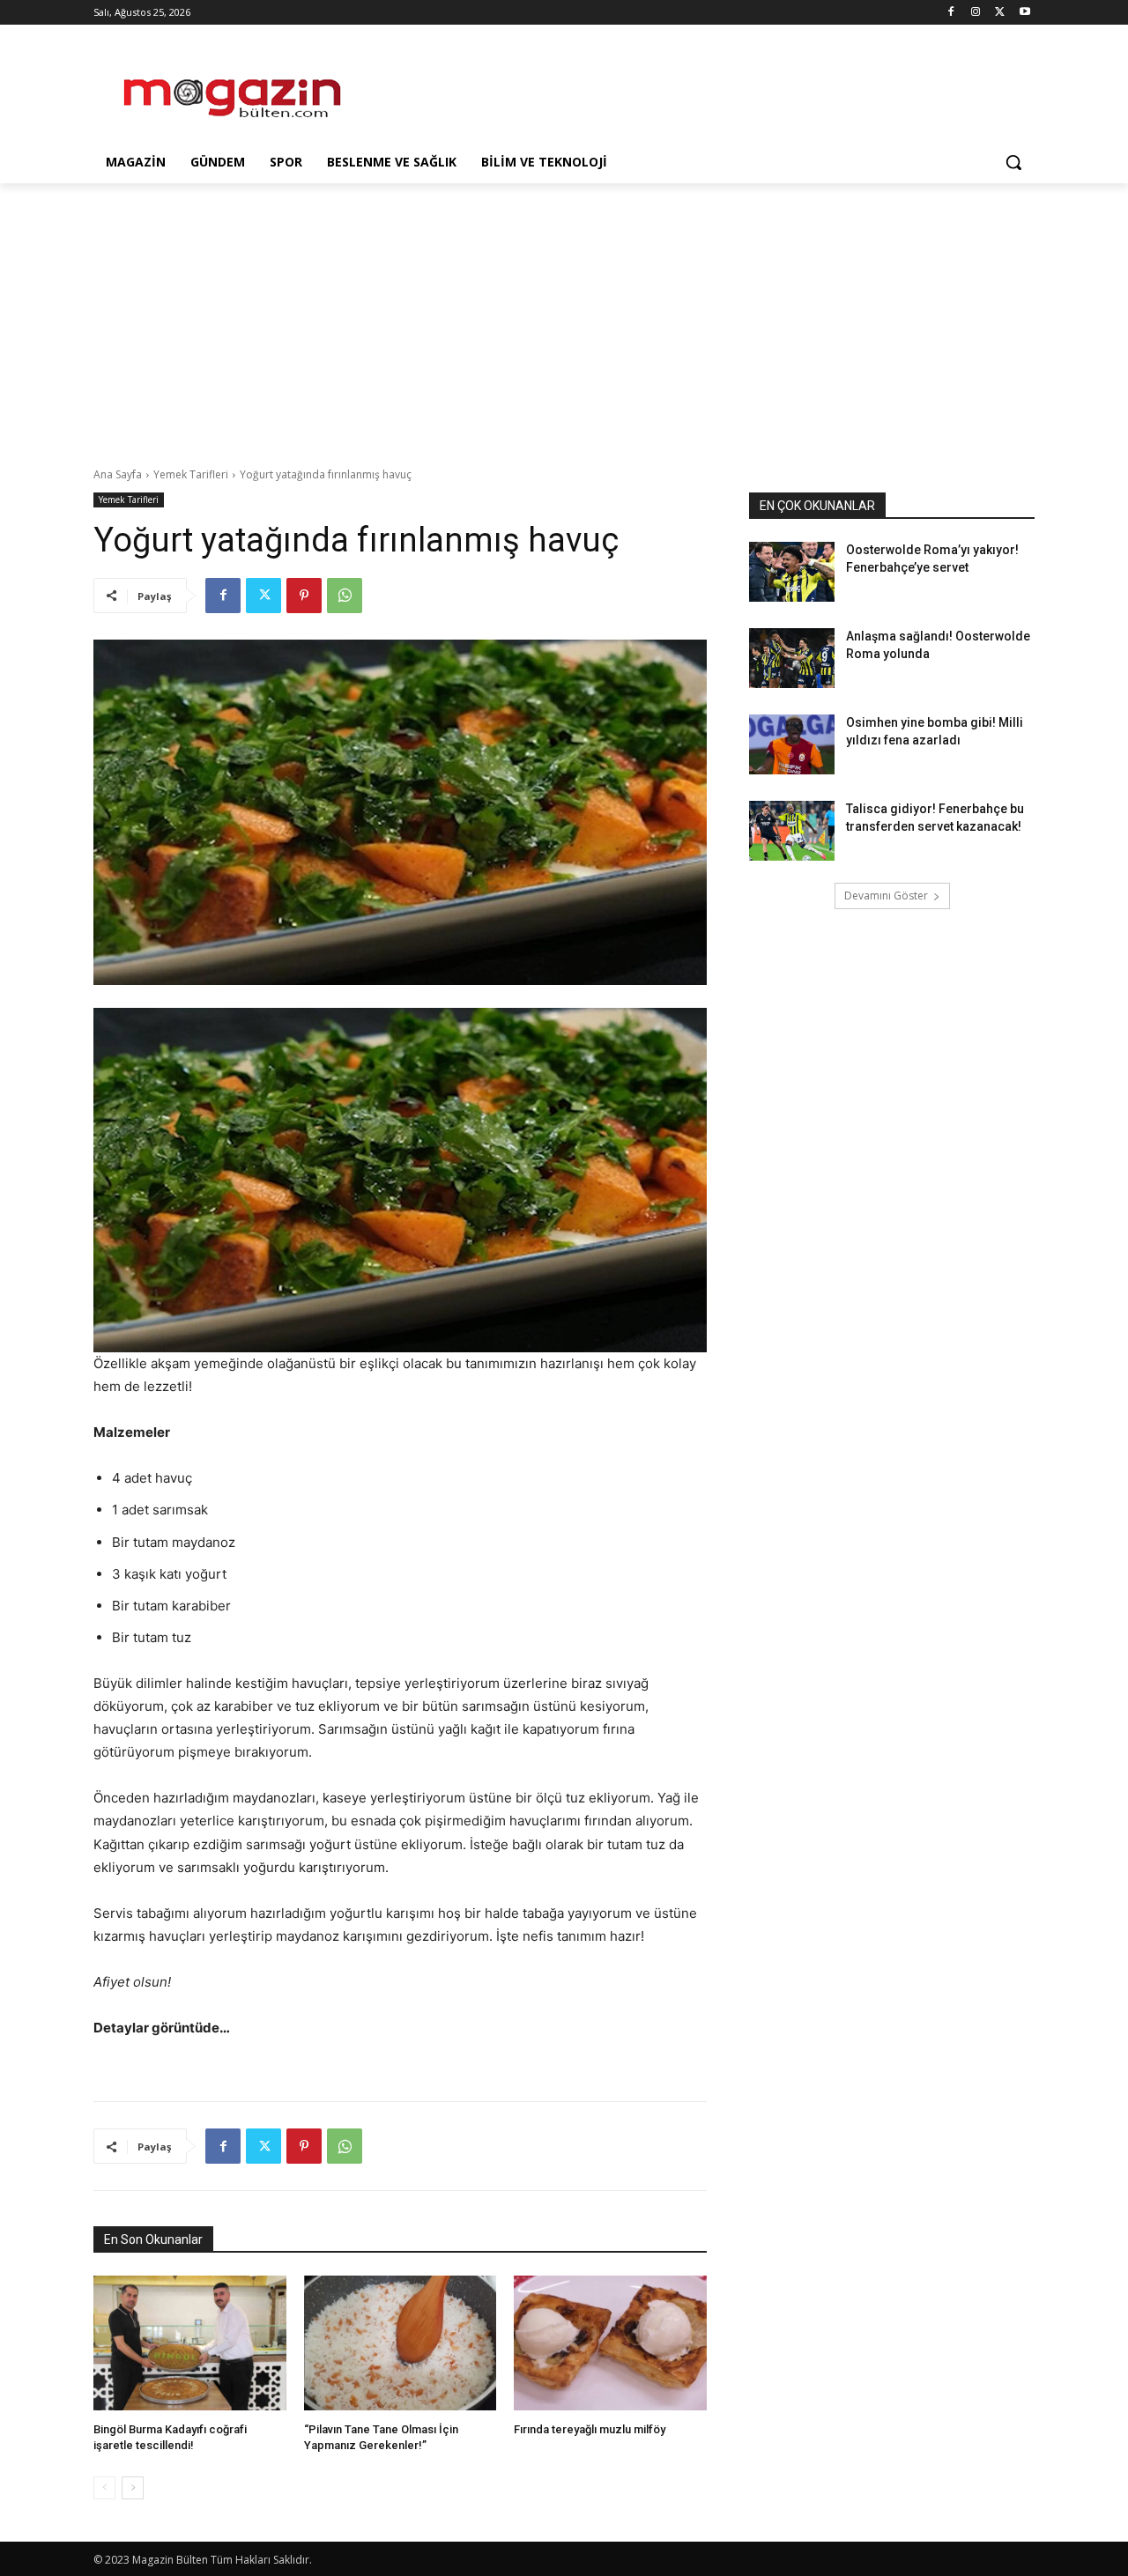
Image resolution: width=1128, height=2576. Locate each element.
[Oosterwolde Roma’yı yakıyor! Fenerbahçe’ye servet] (792, 572)
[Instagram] (976, 13)
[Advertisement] (696, 89)
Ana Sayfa (118, 474)
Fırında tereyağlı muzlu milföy (590, 2429)
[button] (1013, 162)
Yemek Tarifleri (191, 474)
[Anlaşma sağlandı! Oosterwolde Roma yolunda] (792, 658)
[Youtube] (1024, 13)
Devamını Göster (886, 896)
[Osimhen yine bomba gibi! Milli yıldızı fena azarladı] (792, 744)
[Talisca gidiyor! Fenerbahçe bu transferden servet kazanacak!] (792, 831)
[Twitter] (1000, 13)
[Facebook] (951, 13)
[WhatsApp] (345, 596)
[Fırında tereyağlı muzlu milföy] (610, 2343)
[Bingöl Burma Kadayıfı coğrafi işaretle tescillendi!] (190, 2343)
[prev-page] (104, 2488)
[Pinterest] (304, 596)
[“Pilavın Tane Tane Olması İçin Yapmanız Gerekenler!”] (401, 2343)
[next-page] (133, 2488)
